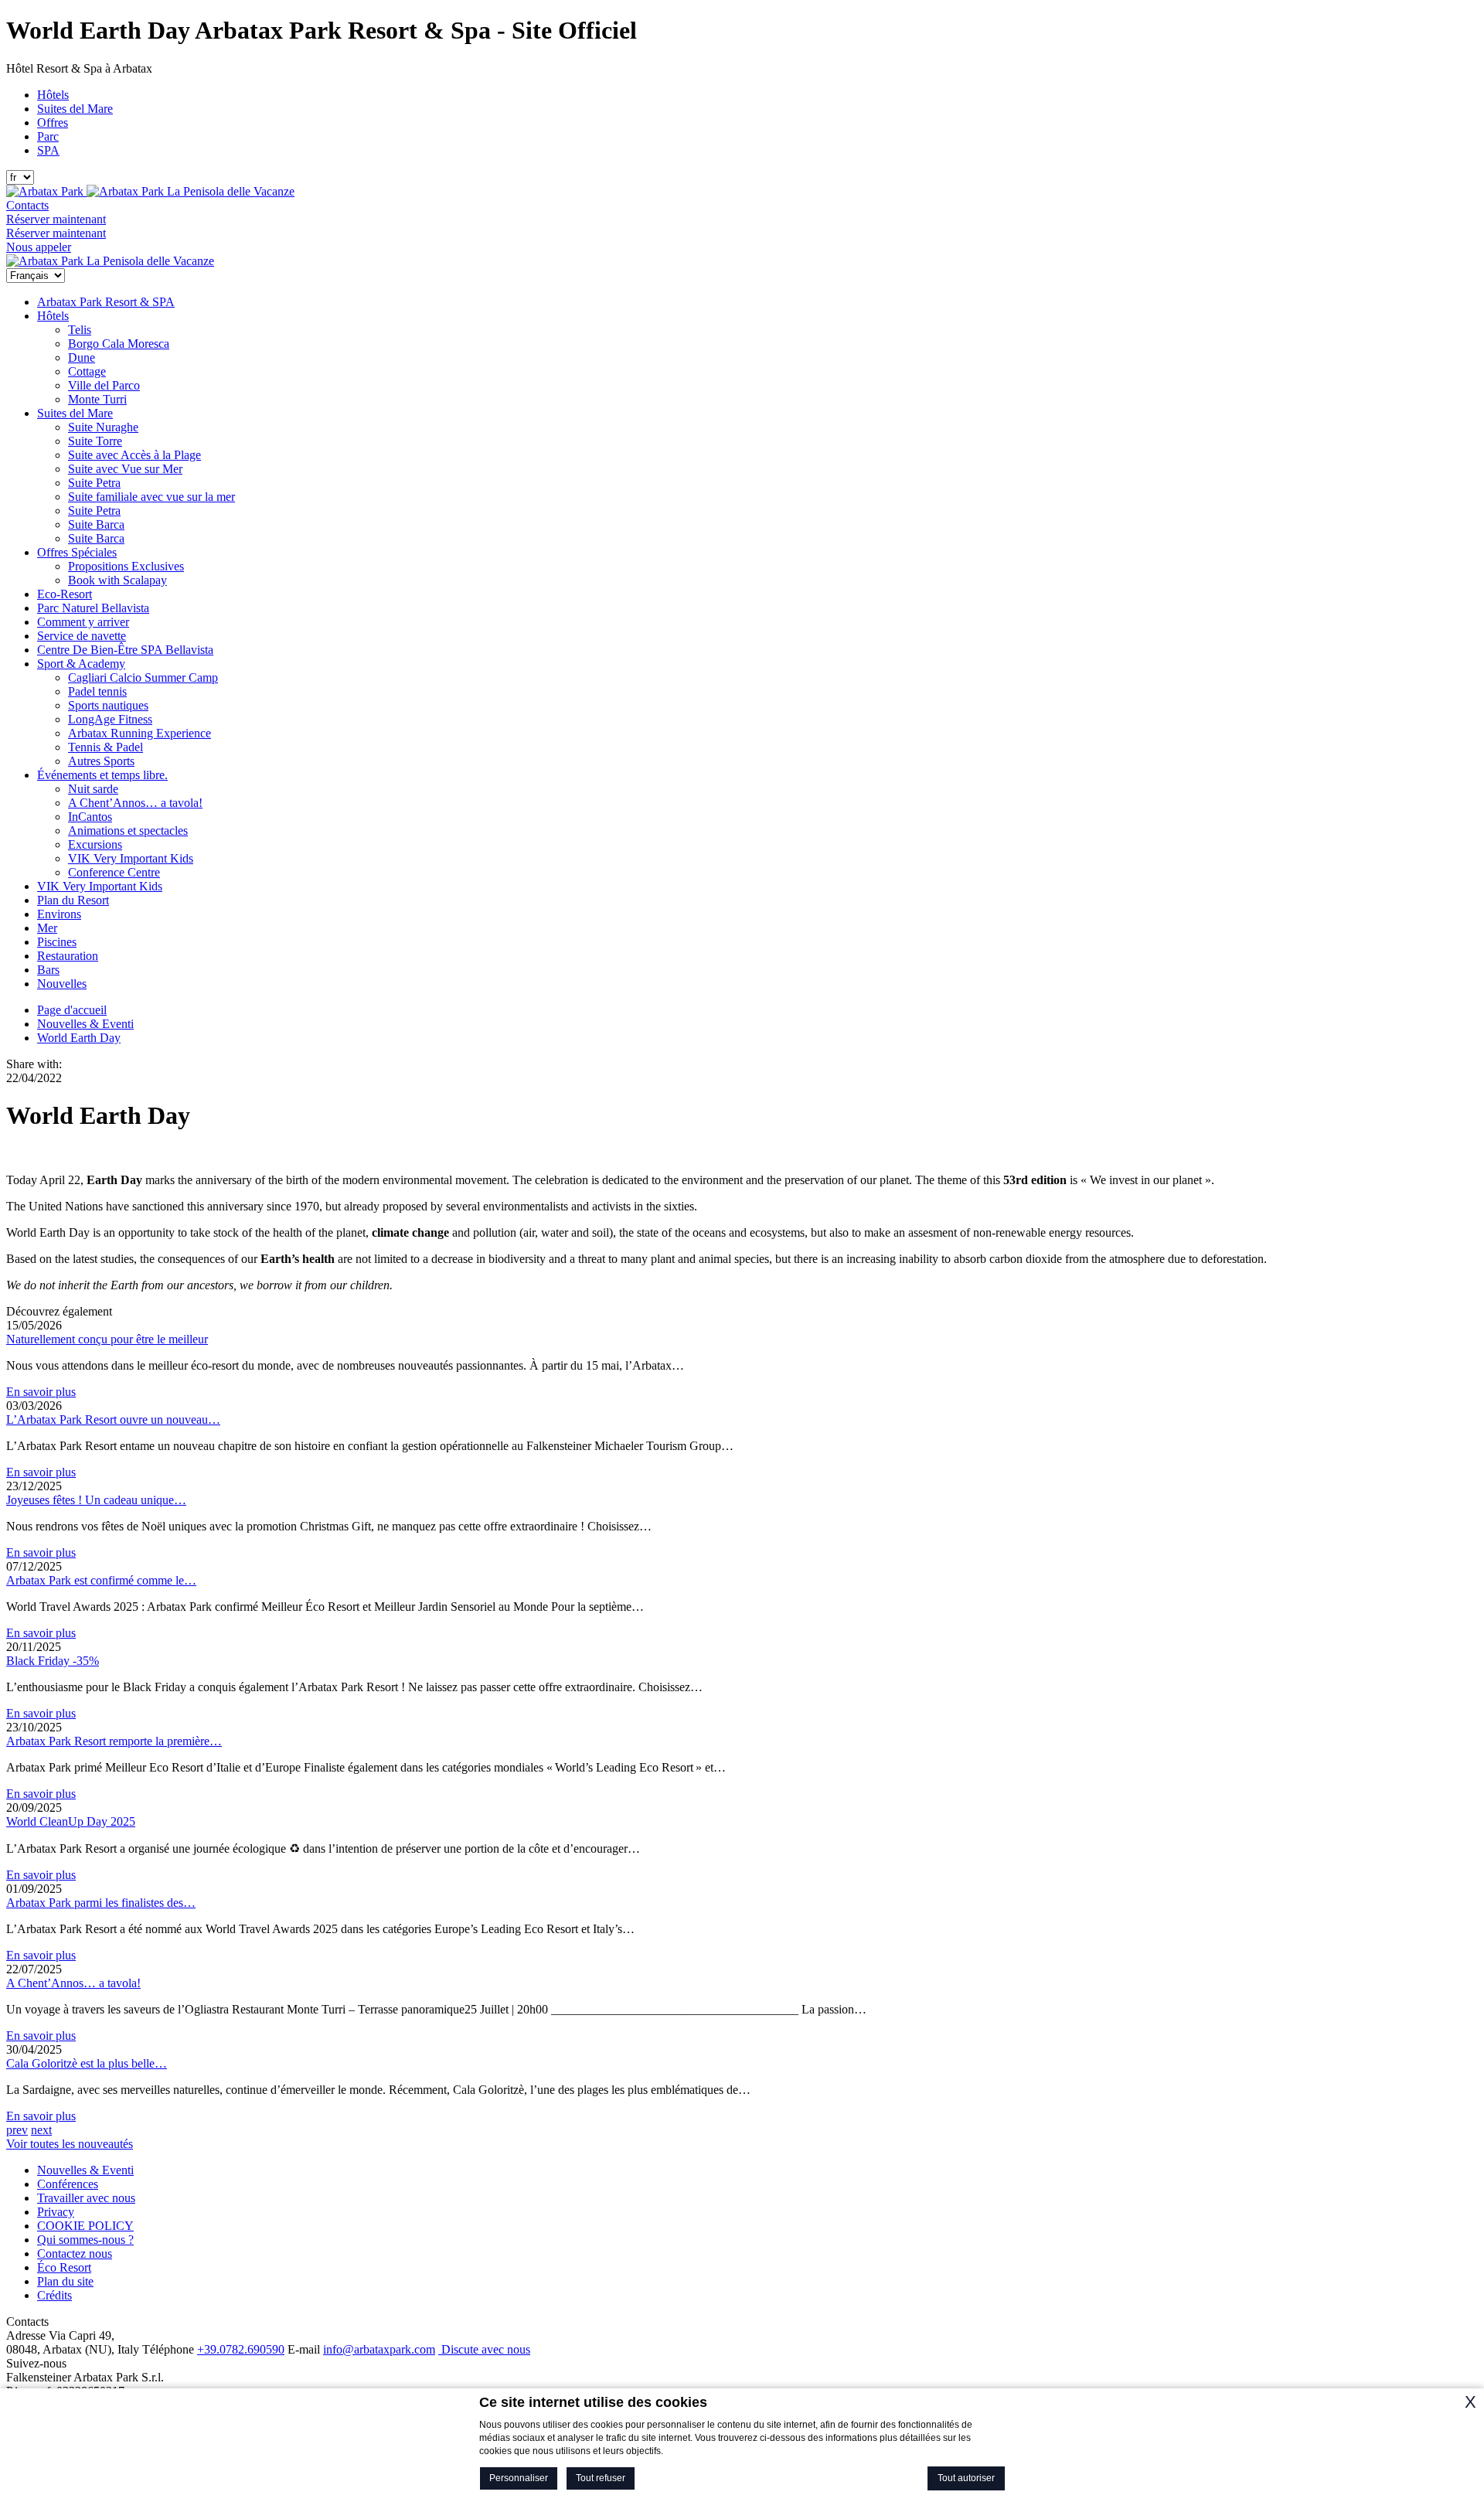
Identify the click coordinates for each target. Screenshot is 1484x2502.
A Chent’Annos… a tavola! (135, 803)
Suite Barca (96, 524)
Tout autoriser (966, 2478)
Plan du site (65, 2281)
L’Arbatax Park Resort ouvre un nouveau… (113, 1420)
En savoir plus (41, 1392)
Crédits (54, 2295)
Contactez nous (75, 2254)
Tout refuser (601, 2478)
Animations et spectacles (128, 831)
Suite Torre (95, 441)
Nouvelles (62, 984)
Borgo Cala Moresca (119, 344)
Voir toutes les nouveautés (70, 2144)
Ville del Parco (104, 385)
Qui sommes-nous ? (85, 2240)
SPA (48, 150)
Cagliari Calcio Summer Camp (143, 677)
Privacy (56, 2212)
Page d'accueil (72, 1010)
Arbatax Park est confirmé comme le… (101, 1580)
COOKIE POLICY (85, 2226)
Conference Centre (114, 872)
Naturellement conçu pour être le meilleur (107, 1339)
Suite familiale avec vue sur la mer (151, 497)
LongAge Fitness (110, 719)
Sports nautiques (108, 705)
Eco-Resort (65, 594)
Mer (47, 928)
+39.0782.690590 (241, 2349)
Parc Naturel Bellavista (93, 608)
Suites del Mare (75, 109)
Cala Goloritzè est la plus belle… (87, 2063)
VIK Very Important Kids (131, 858)
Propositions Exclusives (126, 566)
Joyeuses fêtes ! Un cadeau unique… (96, 1500)
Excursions (95, 844)
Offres (53, 123)
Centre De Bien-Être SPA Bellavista (125, 650)
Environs (59, 914)
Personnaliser (519, 2478)
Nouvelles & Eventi (85, 1024)
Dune (82, 357)
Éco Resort (64, 2267)
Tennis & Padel (106, 747)
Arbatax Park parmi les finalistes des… (101, 1903)
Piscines (57, 942)
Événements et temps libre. (102, 775)
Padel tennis (97, 691)
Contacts (27, 205)
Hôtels (53, 95)
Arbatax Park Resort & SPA (106, 302)
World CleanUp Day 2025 (71, 1821)
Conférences (68, 2184)
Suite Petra (94, 483)
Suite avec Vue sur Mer (125, 469)
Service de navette (82, 636)
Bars (48, 970)
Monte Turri (97, 399)
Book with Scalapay (117, 580)
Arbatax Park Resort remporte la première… (114, 1741)
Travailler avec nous (86, 2198)
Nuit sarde (93, 789)
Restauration (68, 956)
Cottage (87, 371)
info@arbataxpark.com (379, 2349)
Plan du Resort (73, 900)
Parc (48, 136)
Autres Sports (101, 761)
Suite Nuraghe (103, 427)
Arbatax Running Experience (140, 733)
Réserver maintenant (56, 219)
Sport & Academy (81, 664)
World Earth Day (79, 1038)
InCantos (90, 817)
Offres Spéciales (77, 552)
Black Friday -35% (53, 1661)
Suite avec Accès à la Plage (134, 455)
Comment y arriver (83, 622)
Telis (80, 330)
